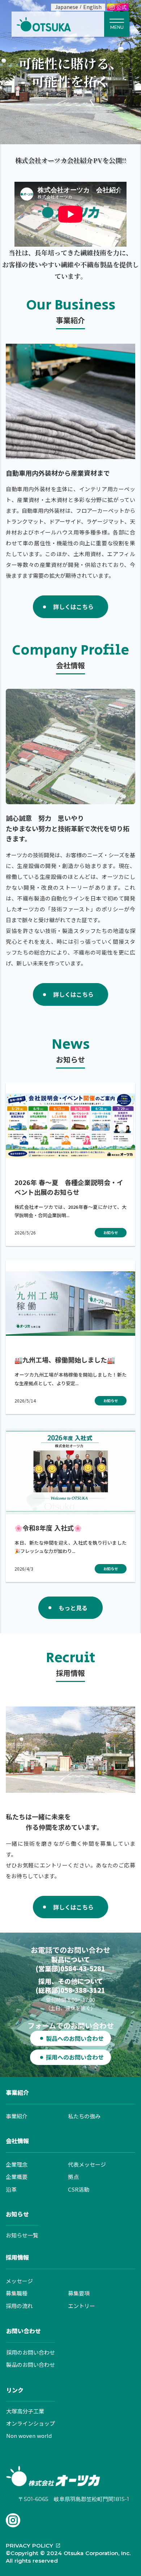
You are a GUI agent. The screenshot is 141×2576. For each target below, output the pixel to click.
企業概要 (17, 2177)
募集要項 (79, 2293)
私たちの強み (84, 2116)
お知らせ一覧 (22, 2235)
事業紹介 (17, 2092)
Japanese (67, 7)
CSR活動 (79, 2189)
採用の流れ (19, 2306)
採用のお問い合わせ (31, 2352)
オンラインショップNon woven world (31, 2429)
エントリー (82, 2306)
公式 (121, 8)
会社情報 (17, 2141)
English (92, 7)
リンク (15, 2390)
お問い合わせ (23, 2331)
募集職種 (17, 2293)
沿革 (11, 2189)
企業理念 (17, 2164)
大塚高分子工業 (25, 2411)
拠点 (73, 2177)
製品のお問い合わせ (31, 2364)
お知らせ (17, 2214)
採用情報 (17, 2257)
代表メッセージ (87, 2164)
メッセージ (19, 2281)
